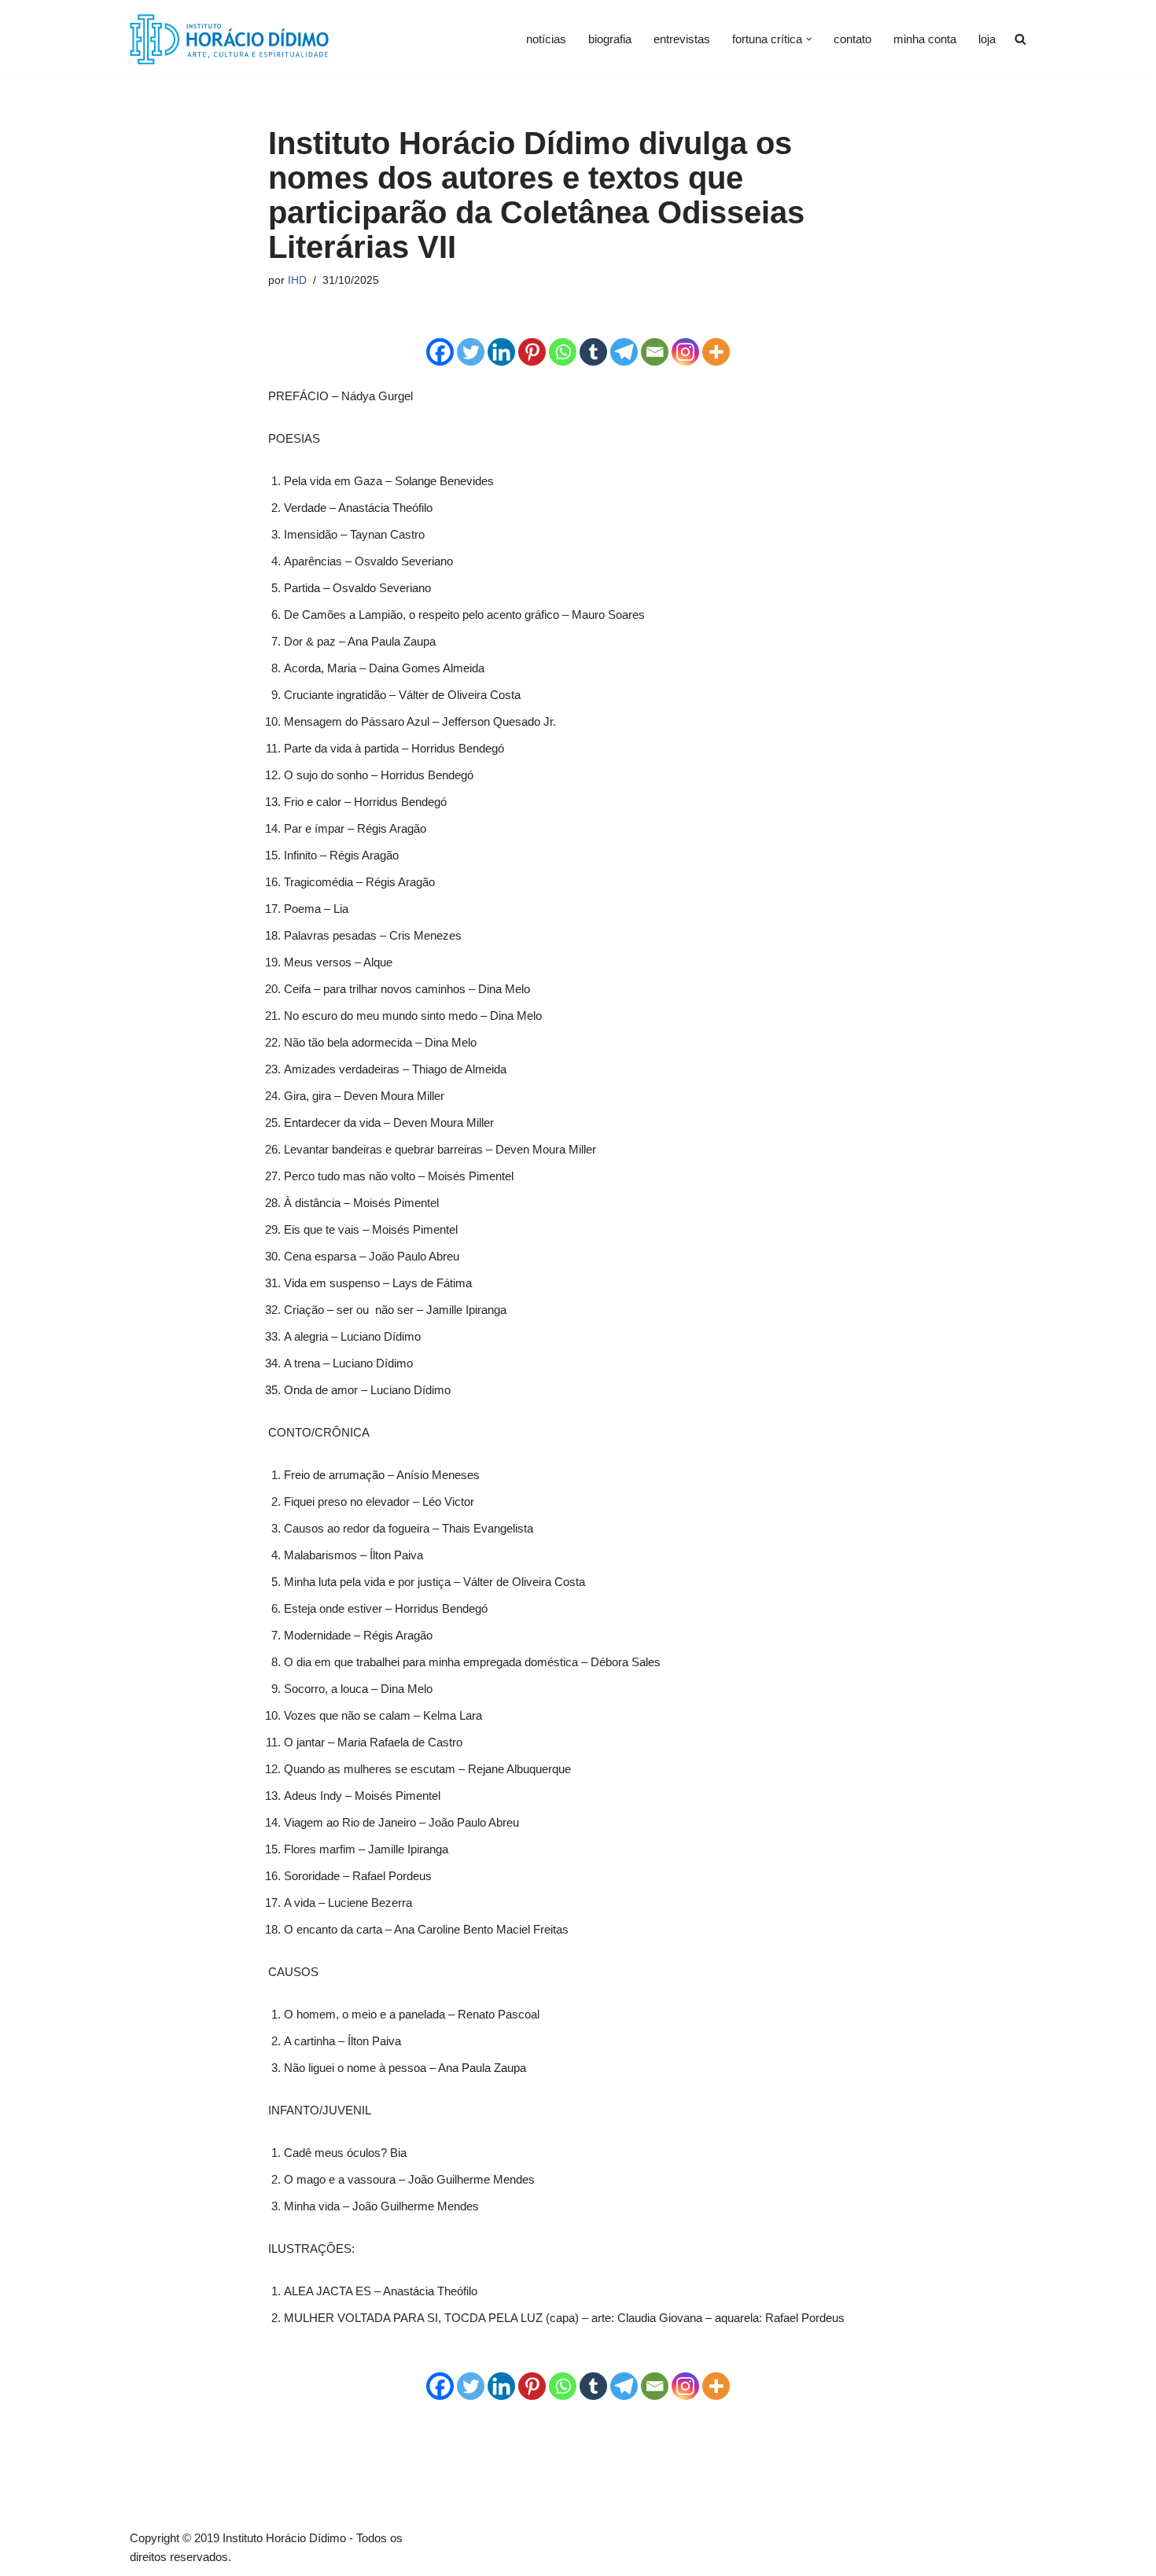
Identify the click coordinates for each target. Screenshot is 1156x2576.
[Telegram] (624, 352)
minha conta (925, 39)
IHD (297, 280)
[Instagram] (685, 352)
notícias (546, 39)
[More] (716, 352)
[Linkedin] (501, 352)
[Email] (655, 352)
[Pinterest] (532, 352)
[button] (809, 39)
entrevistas (682, 39)
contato (852, 39)
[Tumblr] (593, 352)
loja (987, 39)
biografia (610, 39)
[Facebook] (440, 352)
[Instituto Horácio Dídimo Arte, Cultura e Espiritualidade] (229, 39)
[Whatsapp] (563, 352)
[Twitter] (471, 352)
